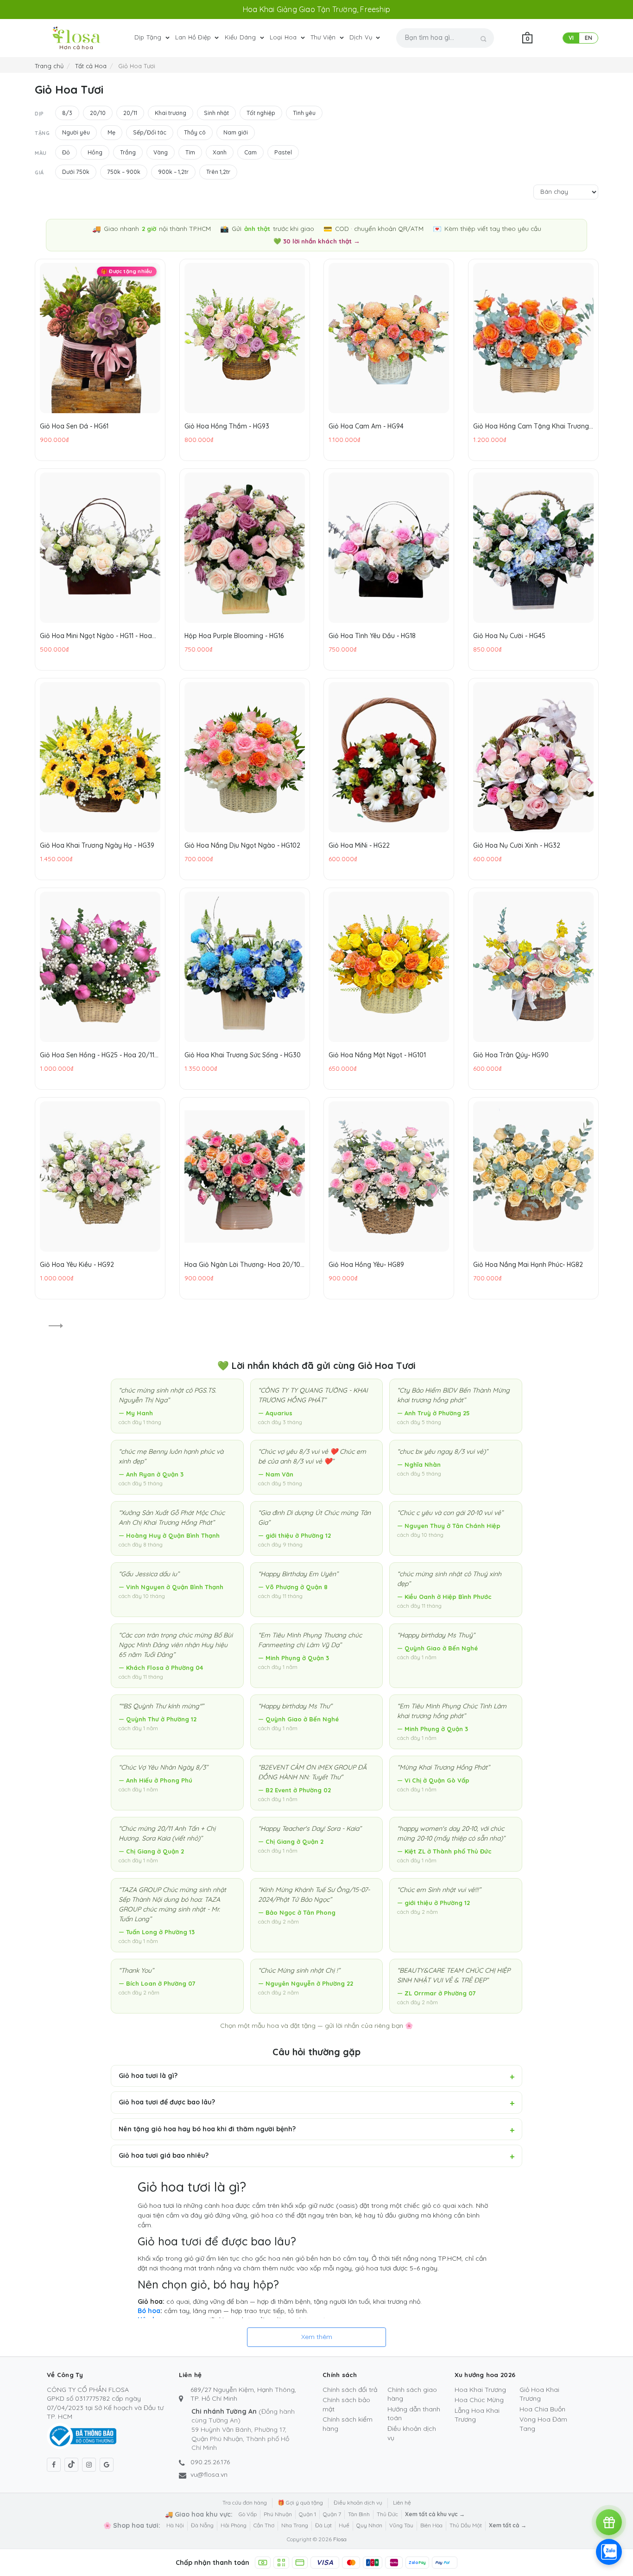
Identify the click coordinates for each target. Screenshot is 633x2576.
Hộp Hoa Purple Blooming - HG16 (234, 635)
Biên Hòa (431, 2525)
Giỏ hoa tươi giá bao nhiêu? (164, 2155)
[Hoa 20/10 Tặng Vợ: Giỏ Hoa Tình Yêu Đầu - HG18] (389, 548)
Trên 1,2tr (218, 172)
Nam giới (236, 132)
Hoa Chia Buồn (542, 2409)
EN (589, 38)
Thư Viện (324, 37)
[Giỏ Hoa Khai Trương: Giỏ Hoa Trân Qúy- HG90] (533, 967)
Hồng (95, 152)
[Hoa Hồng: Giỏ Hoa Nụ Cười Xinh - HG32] (533, 757)
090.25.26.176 (210, 2462)
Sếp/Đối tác (150, 132)
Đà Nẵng (202, 2525)
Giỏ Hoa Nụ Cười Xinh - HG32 (517, 845)
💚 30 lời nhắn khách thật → (317, 241)
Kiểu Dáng (241, 37)
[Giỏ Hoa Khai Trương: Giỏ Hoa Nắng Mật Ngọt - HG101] (389, 967)
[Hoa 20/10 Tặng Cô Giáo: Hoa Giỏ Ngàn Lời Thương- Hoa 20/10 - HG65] (245, 1176)
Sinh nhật (216, 113)
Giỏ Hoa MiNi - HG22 (359, 845)
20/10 (98, 113)
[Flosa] (76, 35)
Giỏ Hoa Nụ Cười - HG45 (509, 635)
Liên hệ (402, 2502)
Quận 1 (307, 2514)
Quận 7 (332, 2514)
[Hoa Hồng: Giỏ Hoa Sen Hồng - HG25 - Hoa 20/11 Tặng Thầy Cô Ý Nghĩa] (100, 967)
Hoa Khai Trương (480, 2390)
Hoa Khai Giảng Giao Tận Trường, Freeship (316, 9)
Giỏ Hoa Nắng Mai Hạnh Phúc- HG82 (528, 1264)
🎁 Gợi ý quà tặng (300, 2502)
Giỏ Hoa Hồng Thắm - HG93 (227, 426)
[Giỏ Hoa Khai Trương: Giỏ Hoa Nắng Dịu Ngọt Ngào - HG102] (245, 757)
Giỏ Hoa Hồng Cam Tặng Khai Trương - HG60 (533, 426)
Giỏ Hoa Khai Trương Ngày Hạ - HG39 (97, 845)
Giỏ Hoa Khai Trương (539, 2394)
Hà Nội (175, 2525)
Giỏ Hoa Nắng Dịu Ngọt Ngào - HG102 (242, 845)
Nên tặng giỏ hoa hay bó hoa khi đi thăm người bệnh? (207, 2129)
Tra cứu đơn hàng (245, 2502)
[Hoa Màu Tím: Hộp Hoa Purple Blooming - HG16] (245, 548)
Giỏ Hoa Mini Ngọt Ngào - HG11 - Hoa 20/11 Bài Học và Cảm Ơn (96, 635)
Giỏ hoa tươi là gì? (148, 2076)
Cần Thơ (264, 2525)
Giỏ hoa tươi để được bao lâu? (167, 2102)
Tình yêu (304, 113)
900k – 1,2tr (173, 172)
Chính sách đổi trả (350, 2390)
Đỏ (66, 152)
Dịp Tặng (149, 37)
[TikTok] (71, 2465)
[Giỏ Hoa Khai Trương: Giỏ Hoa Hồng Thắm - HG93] (245, 338)
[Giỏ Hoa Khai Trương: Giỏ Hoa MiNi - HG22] (389, 757)
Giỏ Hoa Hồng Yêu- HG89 (366, 1264)
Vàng (161, 152)
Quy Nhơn (369, 2525)
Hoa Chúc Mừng (479, 2400)
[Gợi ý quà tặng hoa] (609, 2522)
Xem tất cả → (508, 2525)
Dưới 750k (76, 172)
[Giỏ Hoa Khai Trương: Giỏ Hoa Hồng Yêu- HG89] (389, 1176)
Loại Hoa (284, 37)
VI (571, 38)
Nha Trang (295, 2525)
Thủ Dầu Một (466, 2525)
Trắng (128, 152)
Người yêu (76, 132)
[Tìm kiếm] (484, 39)
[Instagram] (89, 2465)
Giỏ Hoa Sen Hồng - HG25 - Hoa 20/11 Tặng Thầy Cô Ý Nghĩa (97, 1055)
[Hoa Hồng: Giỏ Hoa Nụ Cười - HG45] (533, 548)
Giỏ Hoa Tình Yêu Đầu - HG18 (372, 635)
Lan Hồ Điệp (194, 37)
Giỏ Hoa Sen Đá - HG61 (74, 426)
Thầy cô (195, 132)
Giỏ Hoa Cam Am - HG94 (366, 426)
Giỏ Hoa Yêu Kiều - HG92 (77, 1264)
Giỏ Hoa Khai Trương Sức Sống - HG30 (243, 1055)
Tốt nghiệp (261, 113)
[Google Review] (107, 2465)
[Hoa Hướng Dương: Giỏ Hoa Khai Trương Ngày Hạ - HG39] (100, 757)
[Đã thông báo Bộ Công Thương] (82, 2435)
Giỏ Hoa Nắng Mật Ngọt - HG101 (377, 1055)
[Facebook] (54, 2465)
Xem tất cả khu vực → (435, 2514)
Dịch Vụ (362, 37)
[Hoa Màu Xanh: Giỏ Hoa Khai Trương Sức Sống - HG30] (245, 967)
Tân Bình (359, 2514)
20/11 (130, 113)
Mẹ (111, 132)
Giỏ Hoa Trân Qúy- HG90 (511, 1055)
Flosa (340, 2539)
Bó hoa (149, 2311)
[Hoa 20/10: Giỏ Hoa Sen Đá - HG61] (100, 338)
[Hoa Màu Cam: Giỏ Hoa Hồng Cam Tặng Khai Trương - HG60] (533, 338)
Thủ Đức (387, 2514)
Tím (190, 152)
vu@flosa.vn (209, 2474)
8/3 (67, 113)
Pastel (283, 152)
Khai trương (171, 113)
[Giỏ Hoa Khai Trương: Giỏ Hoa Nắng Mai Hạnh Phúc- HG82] (533, 1176)
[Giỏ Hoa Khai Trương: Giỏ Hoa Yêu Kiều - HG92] (100, 1176)
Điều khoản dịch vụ (358, 2502)
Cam (250, 152)
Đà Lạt (323, 2525)
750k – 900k (124, 172)
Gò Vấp (248, 2514)
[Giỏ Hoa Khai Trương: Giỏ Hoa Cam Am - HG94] (389, 338)
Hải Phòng (234, 2525)
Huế (344, 2525)
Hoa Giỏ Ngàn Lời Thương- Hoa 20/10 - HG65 (244, 1264)
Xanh (220, 152)
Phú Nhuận (278, 2514)
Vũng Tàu (401, 2525)
